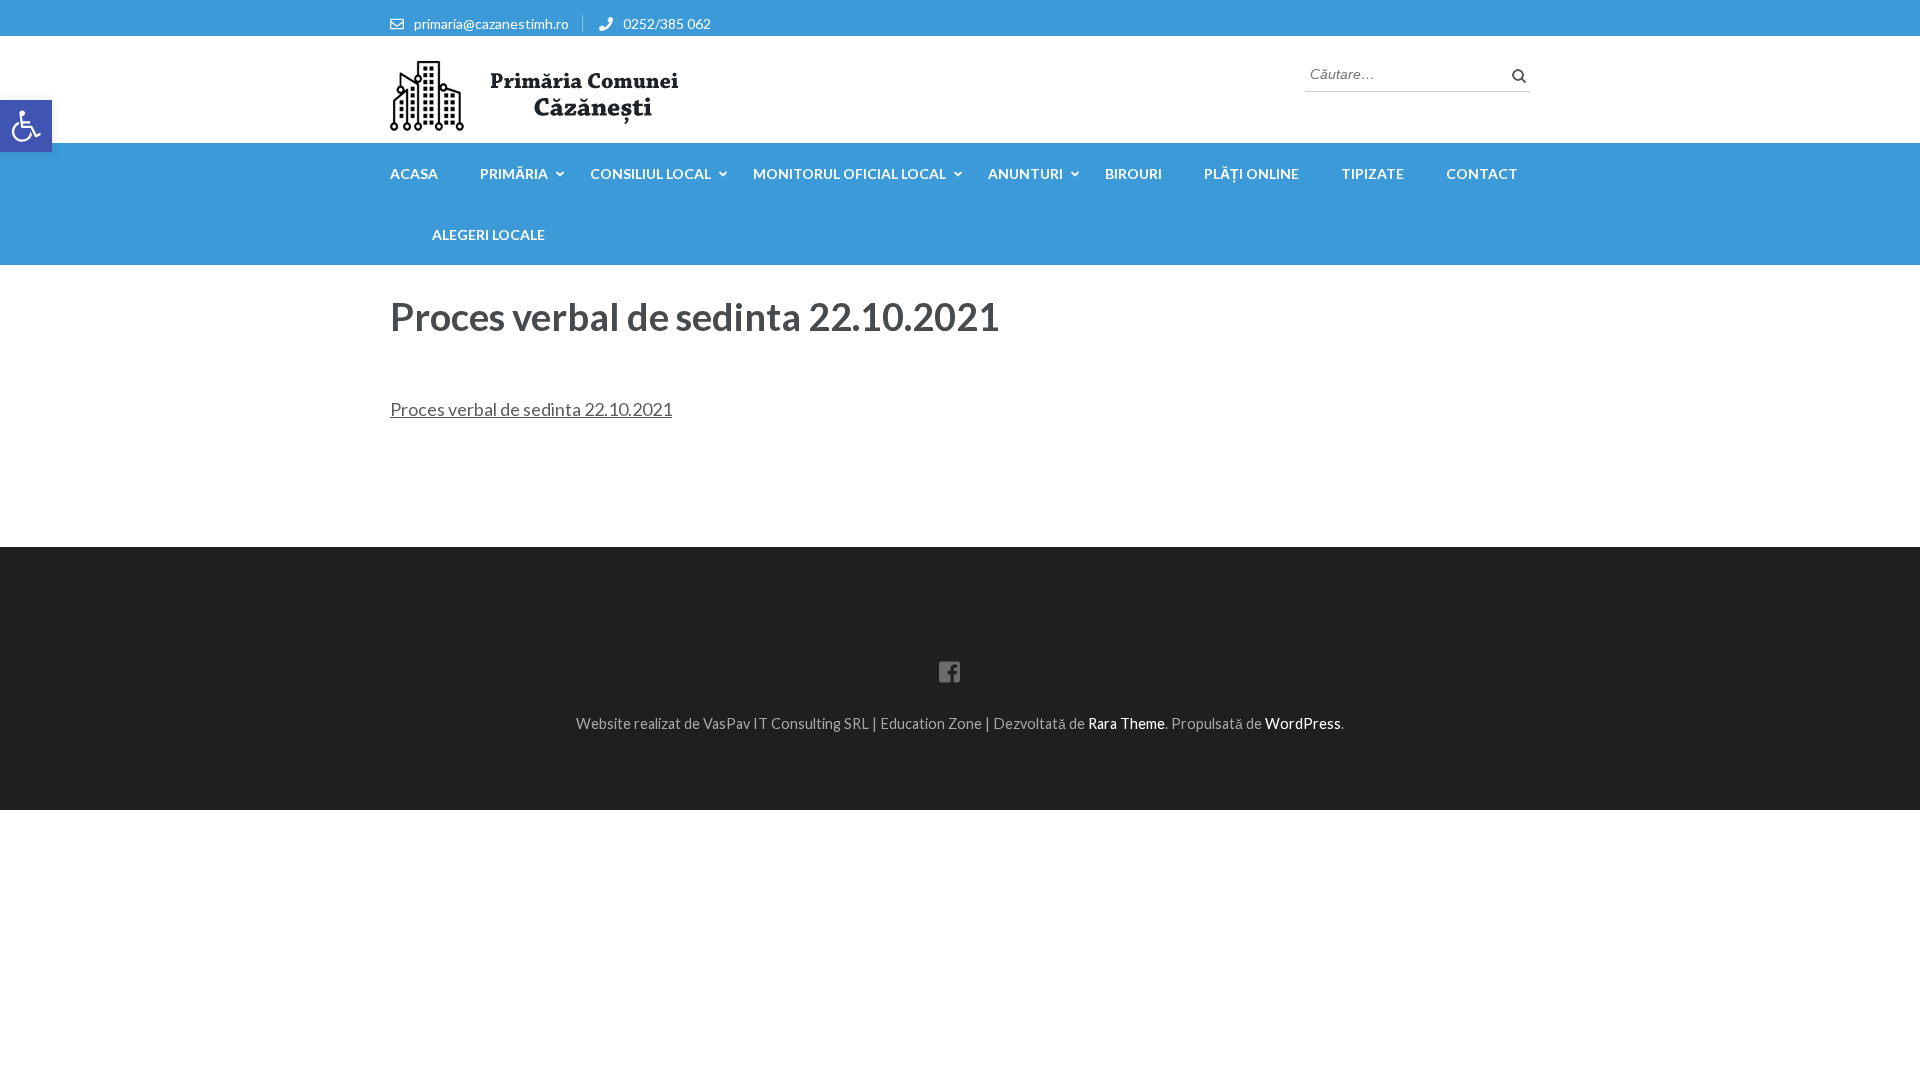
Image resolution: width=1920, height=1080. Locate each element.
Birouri (1133, 173)
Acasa (414, 173)
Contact (1482, 173)
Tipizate (1372, 173)
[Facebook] (949, 675)
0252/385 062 (667, 23)
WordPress (1303, 723)
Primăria (514, 173)
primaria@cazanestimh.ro (491, 23)
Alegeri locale (488, 234)
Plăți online (1251, 173)
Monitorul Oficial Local (849, 173)
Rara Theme (1126, 723)
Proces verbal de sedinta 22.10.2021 (531, 409)
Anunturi (1025, 173)
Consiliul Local (650, 173)
